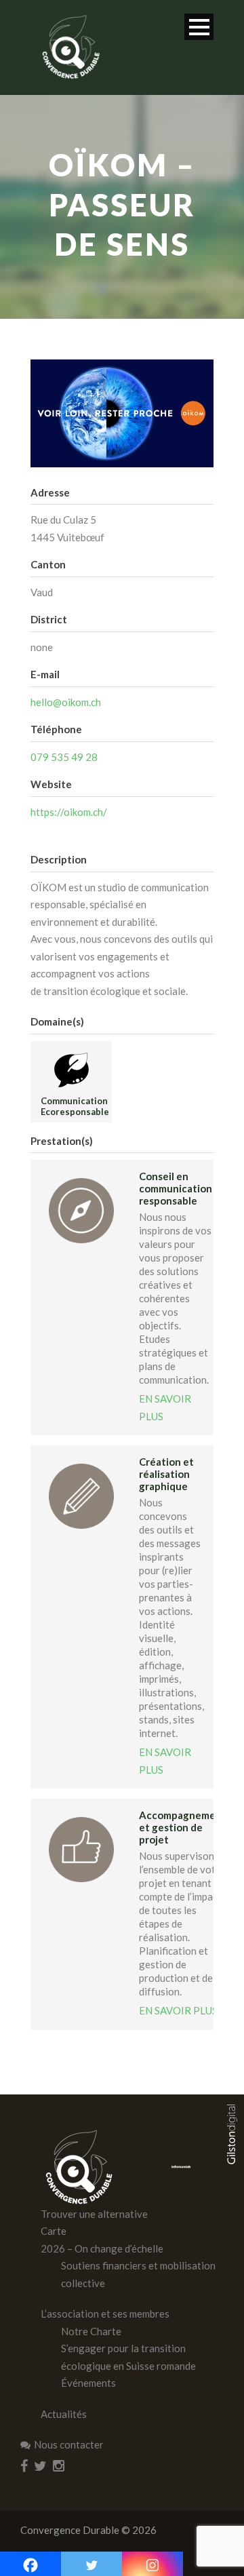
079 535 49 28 (64, 757)
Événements (88, 2383)
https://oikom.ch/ (69, 812)
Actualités (64, 2414)
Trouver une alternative (94, 2214)
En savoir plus (165, 1407)
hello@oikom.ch (66, 702)
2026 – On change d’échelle (102, 2248)
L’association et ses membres (105, 2314)
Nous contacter (69, 2444)
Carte (54, 2231)
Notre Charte (91, 2331)
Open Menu (199, 27)
